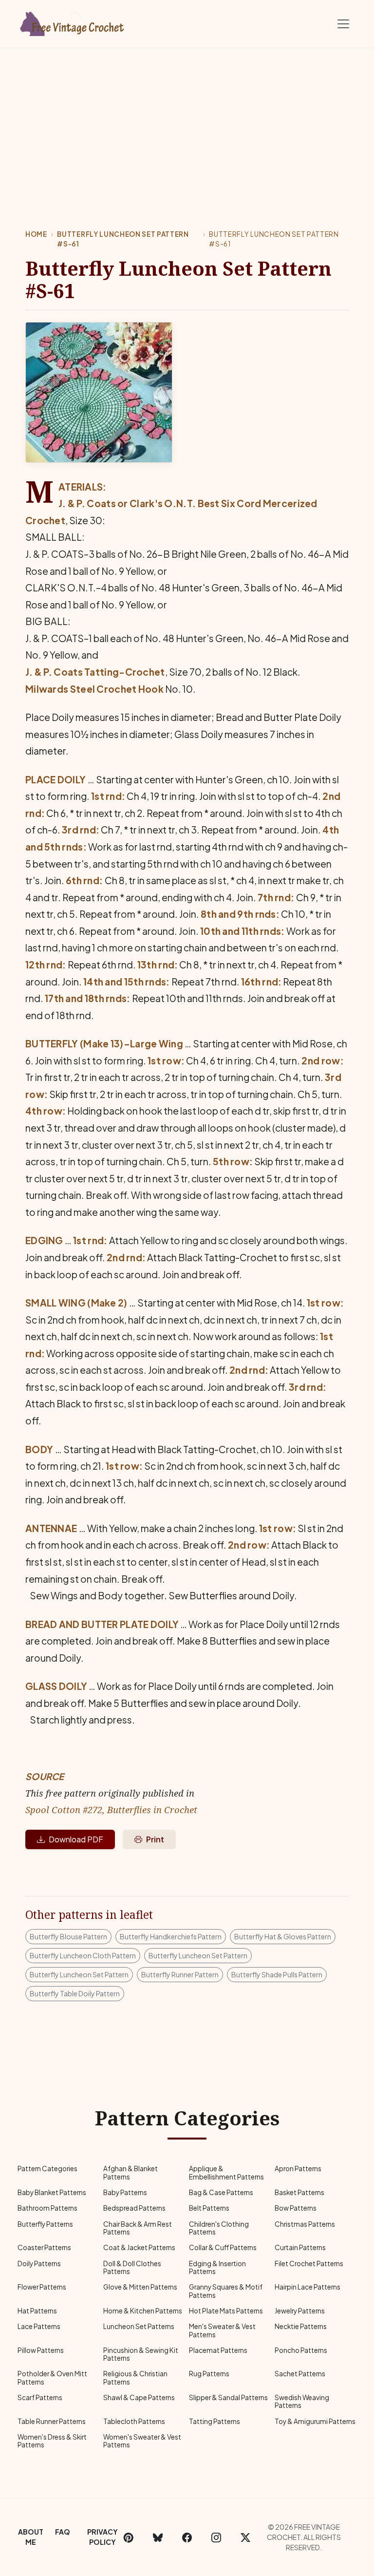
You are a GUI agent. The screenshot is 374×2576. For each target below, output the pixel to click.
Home (36, 234)
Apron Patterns (298, 2169)
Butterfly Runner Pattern (180, 1974)
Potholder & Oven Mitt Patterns (52, 2377)
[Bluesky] (158, 2537)
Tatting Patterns (215, 2421)
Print (155, 1839)
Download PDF (76, 1839)
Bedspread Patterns (134, 2208)
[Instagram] (216, 2537)
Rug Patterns (209, 2374)
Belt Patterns (209, 2208)
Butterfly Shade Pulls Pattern (277, 1974)
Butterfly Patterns (45, 2224)
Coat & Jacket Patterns (139, 2247)
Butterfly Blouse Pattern (68, 1936)
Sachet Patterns (300, 2374)
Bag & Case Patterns (221, 2192)
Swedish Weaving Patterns (302, 2401)
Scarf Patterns (40, 2397)
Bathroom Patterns (47, 2208)
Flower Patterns (42, 2287)
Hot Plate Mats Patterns (226, 2311)
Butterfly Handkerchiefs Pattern (171, 1936)
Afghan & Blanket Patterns (131, 2172)
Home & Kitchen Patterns (143, 2311)
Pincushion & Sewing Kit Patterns (141, 2354)
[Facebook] (187, 2537)
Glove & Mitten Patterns (140, 2287)
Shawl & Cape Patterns (139, 2397)
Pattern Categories (47, 2169)
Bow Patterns (296, 2208)
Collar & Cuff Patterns (223, 2247)
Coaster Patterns (44, 2247)
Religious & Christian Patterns (135, 2377)
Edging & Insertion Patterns (217, 2267)
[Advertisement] (187, 121)
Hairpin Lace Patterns (308, 2287)
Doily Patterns (39, 2263)
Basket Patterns (299, 2192)
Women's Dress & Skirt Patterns (52, 2441)
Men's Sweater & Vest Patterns (222, 2330)
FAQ (63, 2532)
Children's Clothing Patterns (219, 2228)
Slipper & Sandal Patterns (228, 2397)
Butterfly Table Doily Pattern (75, 1993)
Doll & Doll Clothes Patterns (132, 2267)
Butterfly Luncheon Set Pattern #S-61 (123, 239)
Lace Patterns (39, 2326)
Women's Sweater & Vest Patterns (142, 2441)
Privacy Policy (103, 2537)
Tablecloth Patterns (134, 2421)
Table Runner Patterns (52, 2421)
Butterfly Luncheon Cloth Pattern (83, 1955)
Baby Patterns (125, 2192)
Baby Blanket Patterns (52, 2192)
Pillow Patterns (41, 2350)
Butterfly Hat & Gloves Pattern (283, 1936)
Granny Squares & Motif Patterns (226, 2291)
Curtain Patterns (300, 2247)
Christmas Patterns (305, 2224)
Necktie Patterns (301, 2326)
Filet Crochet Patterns (309, 2263)
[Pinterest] (129, 2537)
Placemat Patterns (218, 2350)
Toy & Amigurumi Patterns (315, 2421)
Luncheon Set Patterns (139, 2326)
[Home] (73, 22)
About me (31, 2537)
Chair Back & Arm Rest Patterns (138, 2228)
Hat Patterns (37, 2311)
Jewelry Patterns (300, 2311)
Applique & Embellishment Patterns (226, 2172)
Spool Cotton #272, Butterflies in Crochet (111, 1809)
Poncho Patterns (301, 2350)
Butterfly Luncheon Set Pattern (198, 1955)
